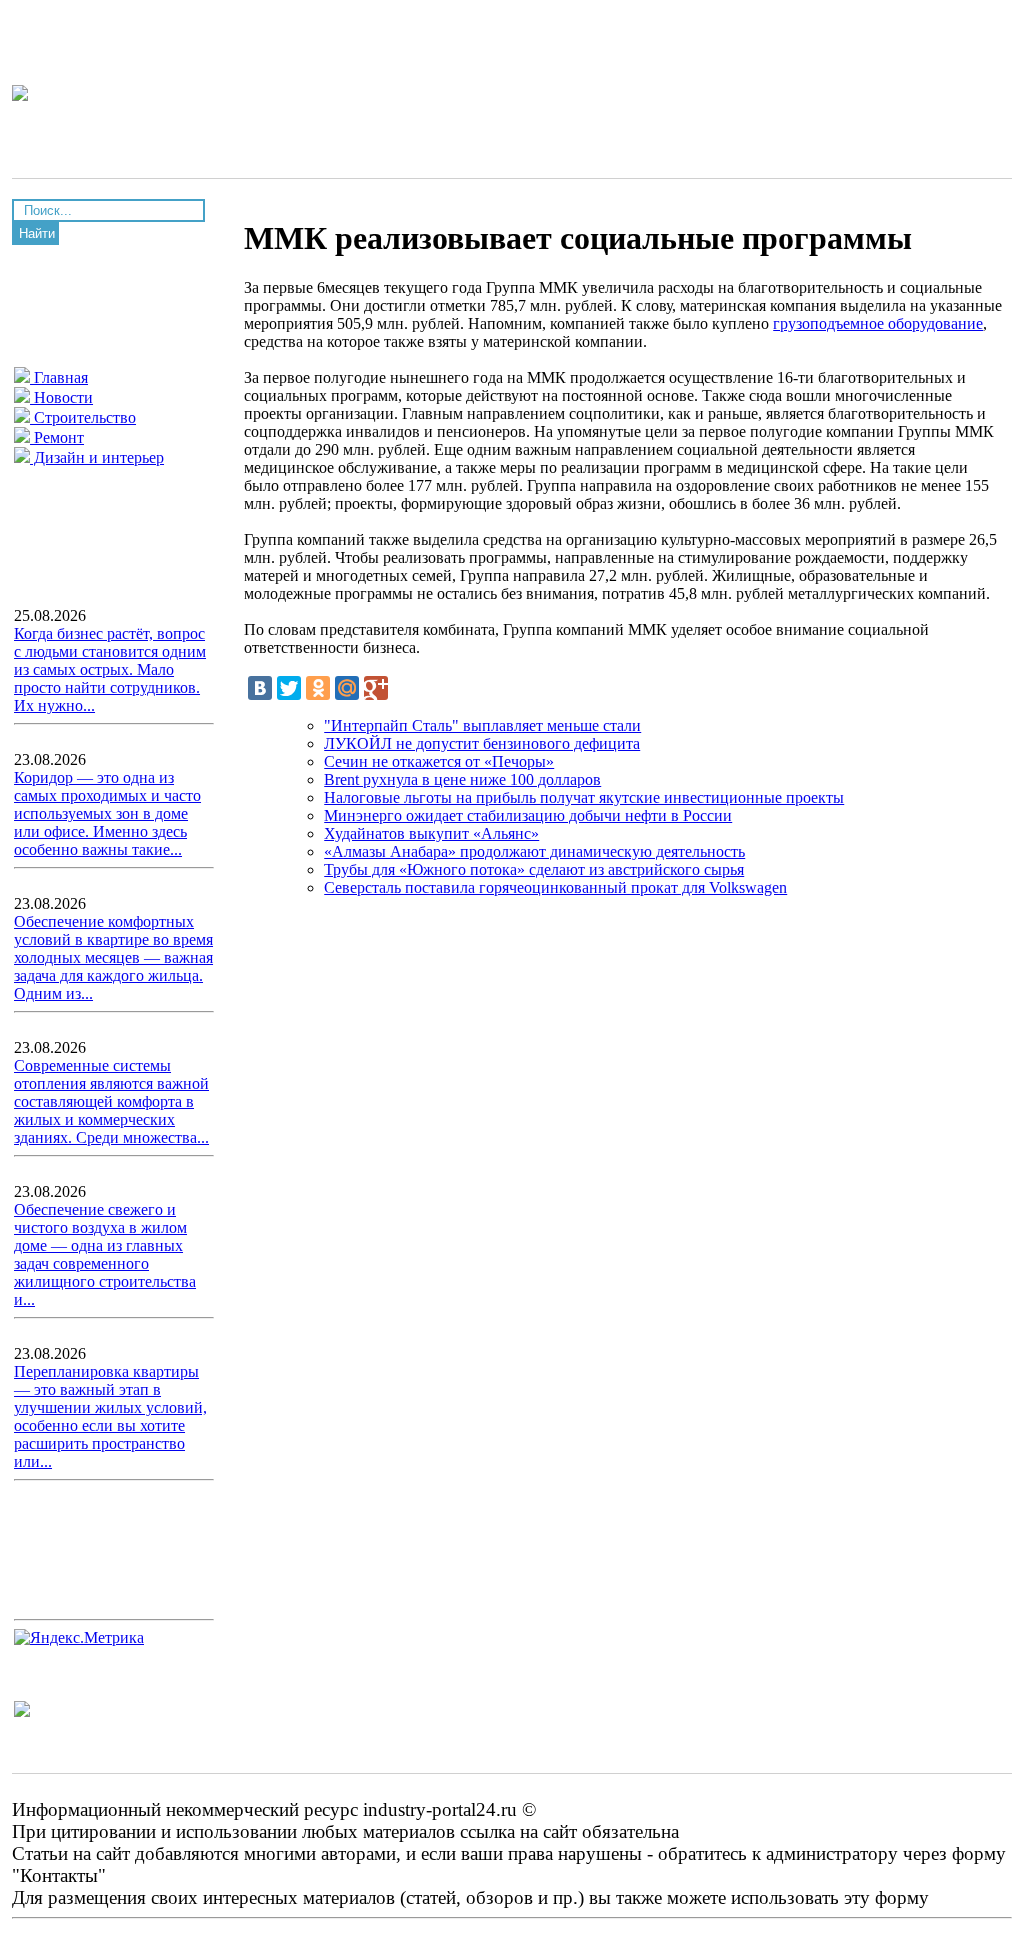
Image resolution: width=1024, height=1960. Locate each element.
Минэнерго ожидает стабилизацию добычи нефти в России (528, 815)
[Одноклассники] (318, 688)
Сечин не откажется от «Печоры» (439, 761)
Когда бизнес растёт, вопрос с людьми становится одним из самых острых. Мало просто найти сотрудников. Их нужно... (110, 669)
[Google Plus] (376, 688)
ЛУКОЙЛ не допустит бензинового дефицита (482, 743)
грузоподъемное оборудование (878, 323)
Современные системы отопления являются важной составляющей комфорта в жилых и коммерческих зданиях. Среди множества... (111, 1101)
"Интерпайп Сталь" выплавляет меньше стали (482, 725)
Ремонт (57, 437)
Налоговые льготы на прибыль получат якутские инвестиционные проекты (584, 797)
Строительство (83, 417)
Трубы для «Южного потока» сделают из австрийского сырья (534, 869)
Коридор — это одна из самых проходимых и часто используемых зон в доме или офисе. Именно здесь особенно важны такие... (107, 813)
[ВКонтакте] (260, 688)
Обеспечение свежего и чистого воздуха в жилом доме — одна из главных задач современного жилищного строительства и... (105, 1254)
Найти (37, 233)
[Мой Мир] (347, 688)
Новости (61, 397)
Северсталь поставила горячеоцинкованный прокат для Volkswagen (555, 887)
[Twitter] (289, 688)
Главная (59, 377)
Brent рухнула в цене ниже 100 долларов (462, 779)
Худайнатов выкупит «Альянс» (431, 833)
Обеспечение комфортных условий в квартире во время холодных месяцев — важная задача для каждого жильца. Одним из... (113, 957)
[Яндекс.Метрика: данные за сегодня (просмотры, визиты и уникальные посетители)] (79, 1638)
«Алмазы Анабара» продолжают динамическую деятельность (534, 851)
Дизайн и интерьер (97, 457)
